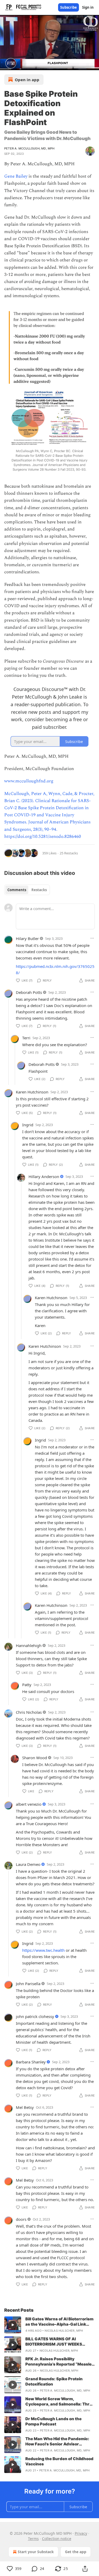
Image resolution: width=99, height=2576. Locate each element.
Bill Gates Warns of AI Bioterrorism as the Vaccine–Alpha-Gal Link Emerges (59, 2322)
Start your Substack (36, 2552)
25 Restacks (69, 853)
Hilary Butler (27, 938)
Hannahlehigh (29, 1645)
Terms (33, 2539)
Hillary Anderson (44, 1176)
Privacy (81, 2533)
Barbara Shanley (31, 2062)
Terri (26, 1038)
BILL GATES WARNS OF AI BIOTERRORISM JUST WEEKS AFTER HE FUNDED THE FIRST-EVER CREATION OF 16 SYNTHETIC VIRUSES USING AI (59, 2342)
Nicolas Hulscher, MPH (64, 2331)
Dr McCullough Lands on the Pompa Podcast (53, 2421)
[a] (13, 2325)
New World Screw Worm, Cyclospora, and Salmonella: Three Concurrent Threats (60, 2402)
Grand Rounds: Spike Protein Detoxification (54, 2381)
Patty (27, 1685)
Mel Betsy (25, 2107)
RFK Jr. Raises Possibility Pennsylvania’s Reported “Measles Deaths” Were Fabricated (60, 2362)
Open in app (27, 80)
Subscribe (69, 7)
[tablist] (27, 890)
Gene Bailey (16, 176)
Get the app (76, 2552)
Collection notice (57, 2539)
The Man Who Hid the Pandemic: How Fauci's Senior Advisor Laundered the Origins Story (57, 2441)
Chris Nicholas (29, 1712)
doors (21, 2219)
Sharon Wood (35, 1758)
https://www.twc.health (43, 1950)
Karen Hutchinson (32, 1092)
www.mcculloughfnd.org (29, 781)
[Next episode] (17, 64)
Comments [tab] (17, 890)
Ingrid (28, 1125)
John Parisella (28, 1984)
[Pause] (6, 64)
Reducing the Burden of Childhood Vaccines (59, 2461)
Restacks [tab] (39, 890)
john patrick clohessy (35, 2016)
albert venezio (29, 1804)
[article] (49, 2325)
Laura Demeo (28, 1864)
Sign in (88, 7)
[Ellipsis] (92, 938)
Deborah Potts (29, 992)
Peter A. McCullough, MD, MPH (29, 148)
